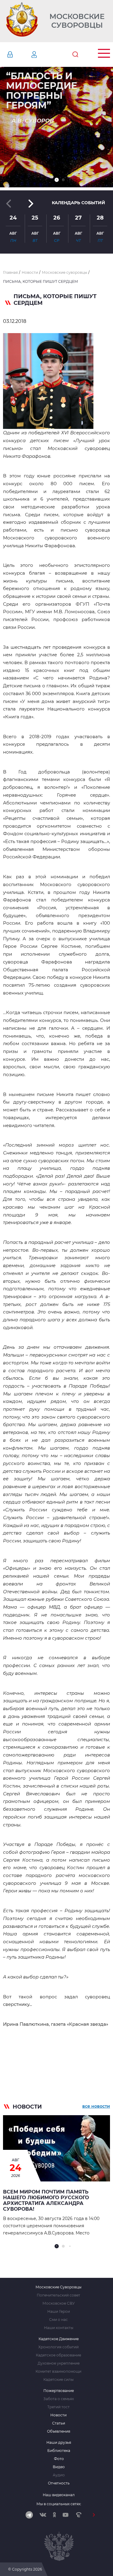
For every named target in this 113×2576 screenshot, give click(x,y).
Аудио (59, 2475)
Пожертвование (59, 2391)
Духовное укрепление (59, 2363)
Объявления (59, 2431)
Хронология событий (58, 2347)
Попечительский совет (58, 2295)
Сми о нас (58, 2320)
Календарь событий (78, 203)
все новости (96, 2106)
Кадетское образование (58, 2355)
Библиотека (59, 2451)
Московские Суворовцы (77, 21)
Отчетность (59, 2483)
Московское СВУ (59, 2303)
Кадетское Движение (59, 2339)
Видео (59, 2467)
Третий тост (58, 2407)
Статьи (59, 2423)
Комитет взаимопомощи (58, 2371)
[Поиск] (75, 55)
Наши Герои (59, 2312)
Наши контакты (59, 2328)
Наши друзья (59, 2443)
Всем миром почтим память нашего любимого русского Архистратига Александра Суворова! (46, 2200)
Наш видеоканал (59, 2495)
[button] (57, 180)
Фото (59, 2459)
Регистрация (43, 55)
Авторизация (19, 55)
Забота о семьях (59, 2399)
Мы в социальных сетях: (59, 2504)
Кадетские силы (58, 2380)
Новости (58, 2415)
